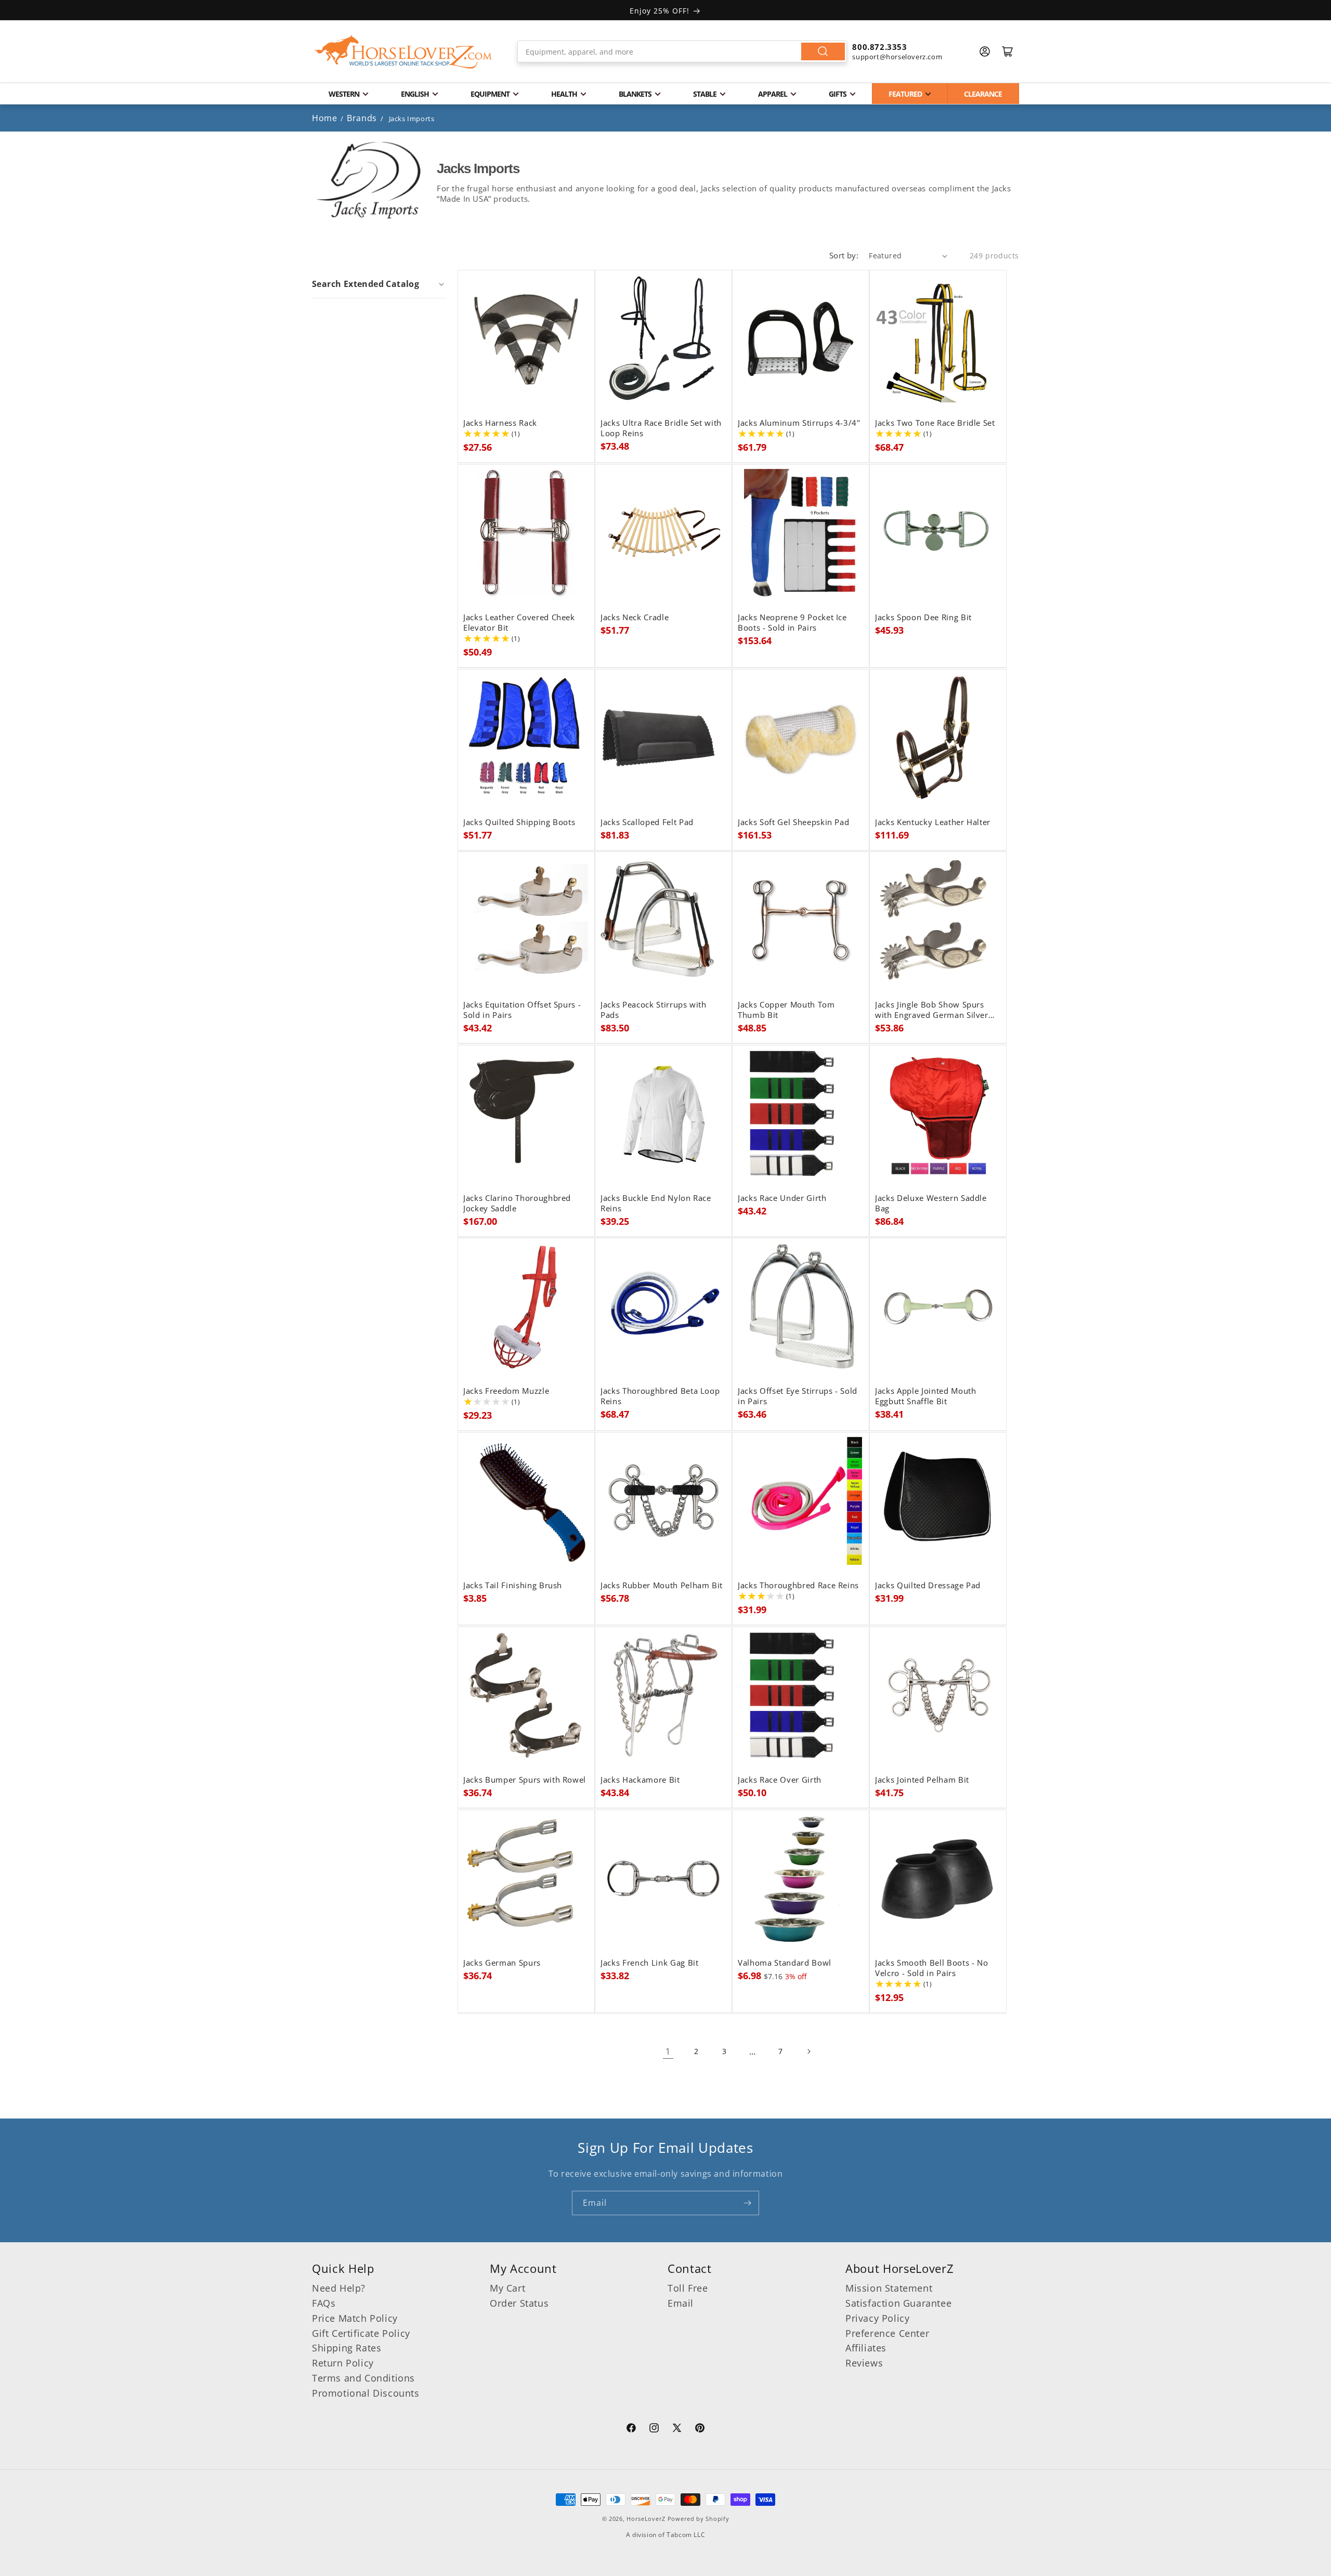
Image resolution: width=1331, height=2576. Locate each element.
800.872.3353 (879, 47)
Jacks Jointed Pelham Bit (922, 1780)
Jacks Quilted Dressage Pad (928, 1586)
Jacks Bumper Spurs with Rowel (525, 1780)
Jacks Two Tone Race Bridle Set (935, 423)
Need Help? (339, 2288)
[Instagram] (654, 2429)
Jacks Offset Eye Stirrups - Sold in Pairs (798, 1396)
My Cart (507, 2288)
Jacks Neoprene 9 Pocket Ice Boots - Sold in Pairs (792, 623)
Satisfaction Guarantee (898, 2303)
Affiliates (866, 2348)
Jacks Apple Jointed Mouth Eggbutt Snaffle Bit (926, 1396)
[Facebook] (631, 2429)
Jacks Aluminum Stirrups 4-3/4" (799, 423)
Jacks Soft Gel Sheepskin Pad (793, 822)
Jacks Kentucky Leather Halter (933, 822)
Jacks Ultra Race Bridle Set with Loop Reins (661, 428)
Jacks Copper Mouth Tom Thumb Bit (786, 1010)
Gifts (838, 94)
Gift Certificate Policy (361, 2333)
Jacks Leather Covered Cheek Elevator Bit (519, 623)
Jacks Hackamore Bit (640, 1780)
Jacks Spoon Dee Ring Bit (923, 618)
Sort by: (844, 255)
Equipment (490, 94)
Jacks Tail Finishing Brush (513, 1586)
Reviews (864, 2363)
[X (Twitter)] (677, 2429)
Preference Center (887, 2333)
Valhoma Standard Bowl (785, 1963)
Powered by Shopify (699, 2519)
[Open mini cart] (1008, 51)
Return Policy (343, 2363)
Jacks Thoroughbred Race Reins (798, 1586)
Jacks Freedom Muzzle (506, 1391)
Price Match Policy (355, 2318)
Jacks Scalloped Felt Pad (647, 822)
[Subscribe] (747, 2203)
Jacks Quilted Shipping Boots (519, 822)
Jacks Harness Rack (500, 423)
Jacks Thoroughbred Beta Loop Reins (660, 1396)
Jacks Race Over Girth (780, 1780)
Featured (905, 94)
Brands (363, 118)
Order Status (519, 2303)
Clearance (983, 94)
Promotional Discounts (366, 2393)
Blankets (635, 94)
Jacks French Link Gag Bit (650, 1963)
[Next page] (808, 2051)
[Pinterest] (700, 2429)
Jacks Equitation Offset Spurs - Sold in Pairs (522, 1010)
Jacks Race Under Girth (782, 1198)
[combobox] (682, 51)
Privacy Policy (877, 2318)
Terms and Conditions (363, 2378)
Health (564, 94)
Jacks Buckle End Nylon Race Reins (656, 1204)
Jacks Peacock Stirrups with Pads (654, 1010)
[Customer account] (985, 51)
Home (324, 118)
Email (681, 2303)
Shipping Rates (347, 2348)
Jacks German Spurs (502, 1963)
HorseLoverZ (646, 2519)
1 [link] (668, 2051)
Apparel (773, 94)
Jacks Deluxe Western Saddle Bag (931, 1204)
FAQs (324, 2303)
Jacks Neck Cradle (635, 618)
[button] (379, 284)
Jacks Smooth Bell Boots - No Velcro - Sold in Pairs (931, 1968)
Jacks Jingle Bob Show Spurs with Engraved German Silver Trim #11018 (932, 1010)
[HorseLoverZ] (403, 51)
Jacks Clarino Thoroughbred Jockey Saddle (517, 1204)
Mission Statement (889, 2288)
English (415, 94)
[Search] (823, 51)
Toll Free (688, 2288)
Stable (705, 94)
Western (344, 94)
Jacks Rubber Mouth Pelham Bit (662, 1586)
